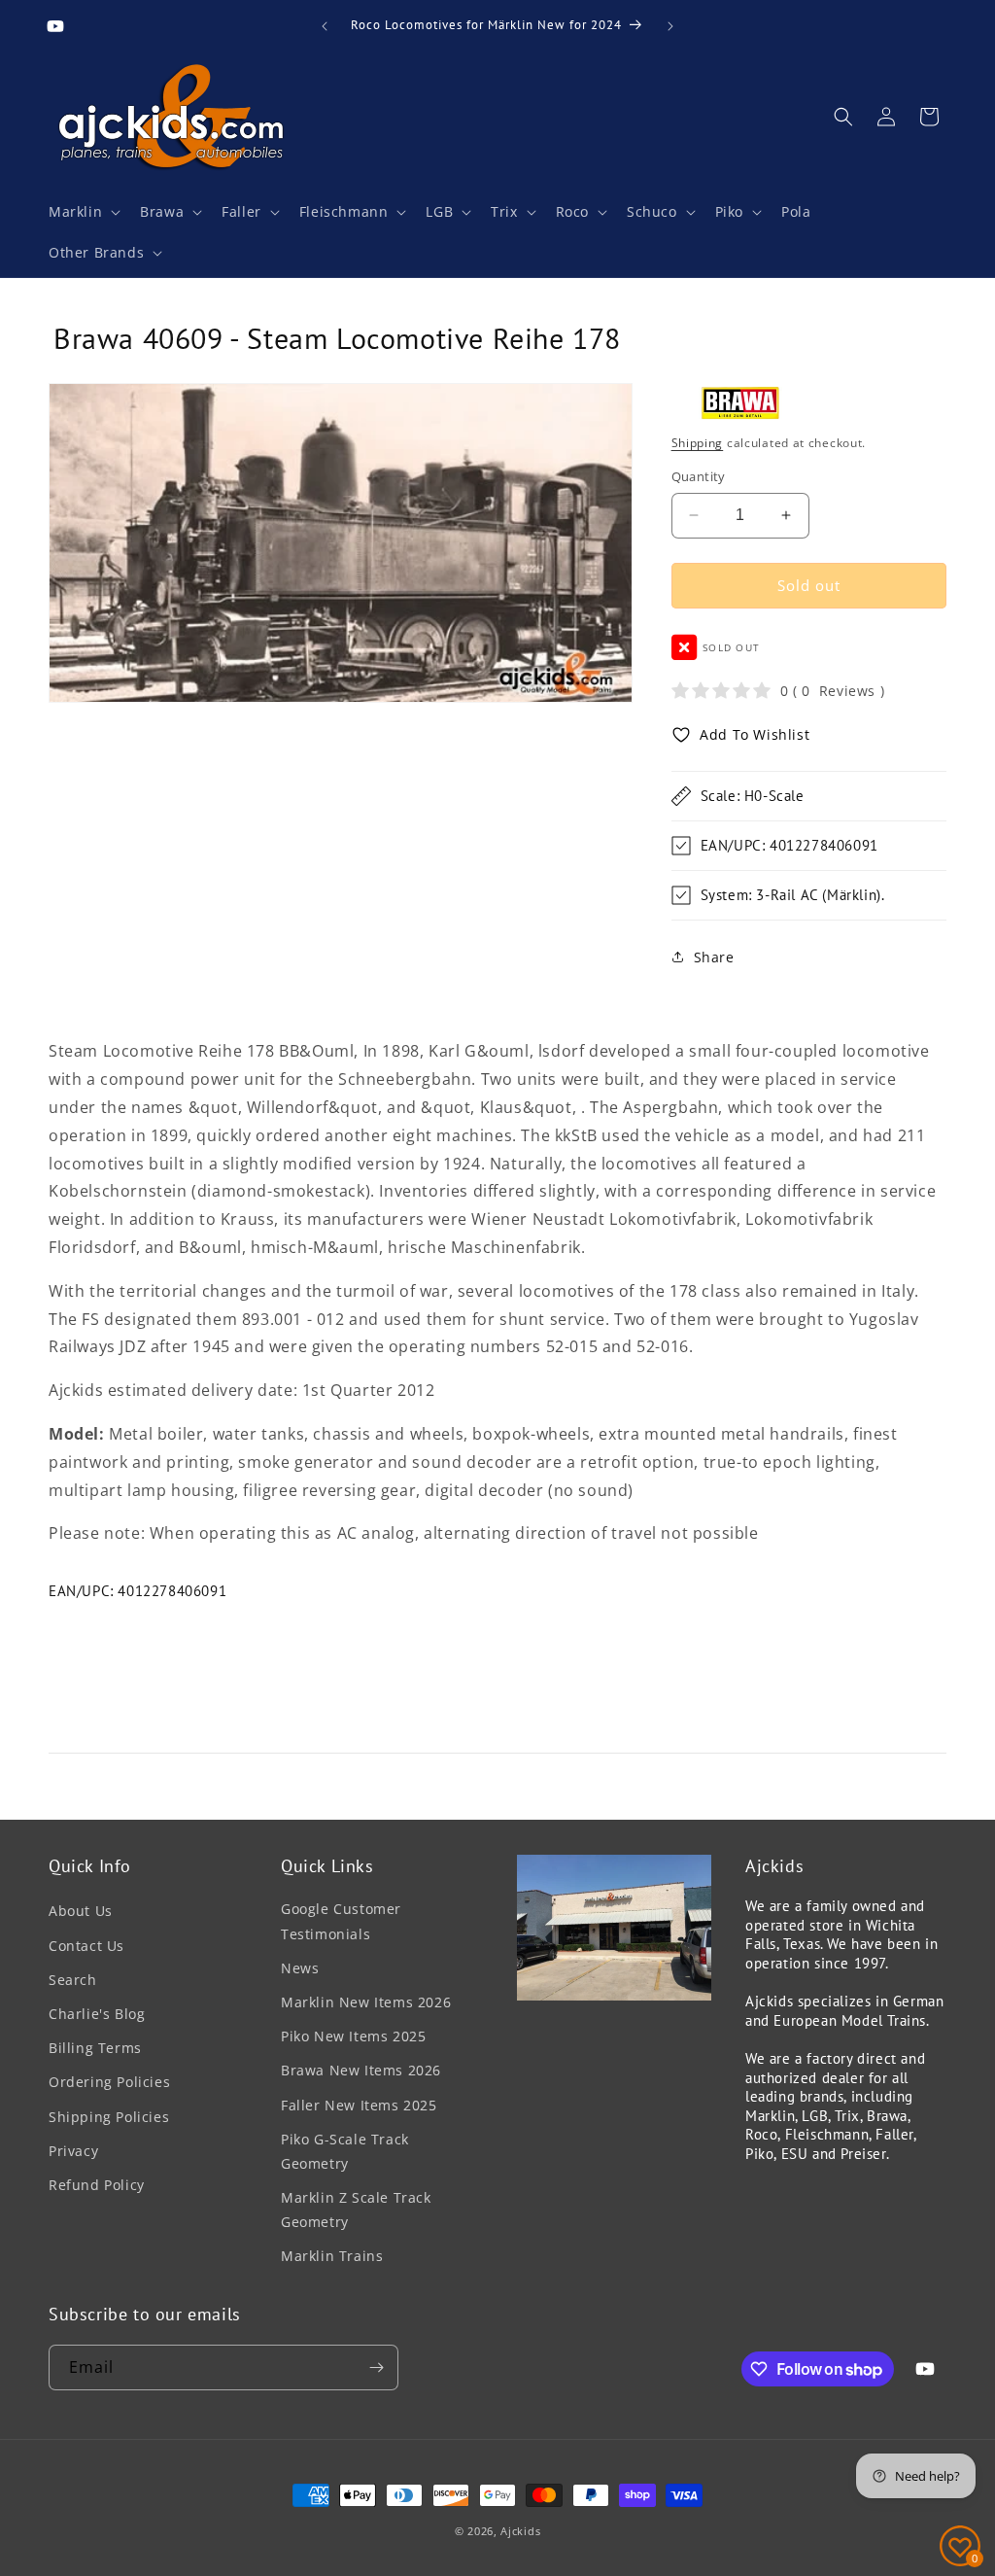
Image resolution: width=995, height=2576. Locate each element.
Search (73, 1980)
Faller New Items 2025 (359, 2105)
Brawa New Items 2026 (361, 2070)
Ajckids (520, 2531)
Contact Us (86, 1946)
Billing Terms (95, 2048)
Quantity (699, 476)
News (300, 1968)
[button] (83, 212)
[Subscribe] (376, 2367)
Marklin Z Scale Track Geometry (356, 2210)
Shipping (698, 443)
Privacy (73, 2151)
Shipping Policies (109, 2117)
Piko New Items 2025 (353, 2036)
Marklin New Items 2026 (366, 2002)
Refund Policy (97, 2185)
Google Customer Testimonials (341, 1921)
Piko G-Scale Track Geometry (345, 2151)
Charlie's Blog (97, 2014)
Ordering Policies (109, 2082)
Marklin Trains (332, 2256)
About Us (81, 1911)
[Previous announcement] (325, 26)
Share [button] (714, 957)
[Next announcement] (670, 26)
